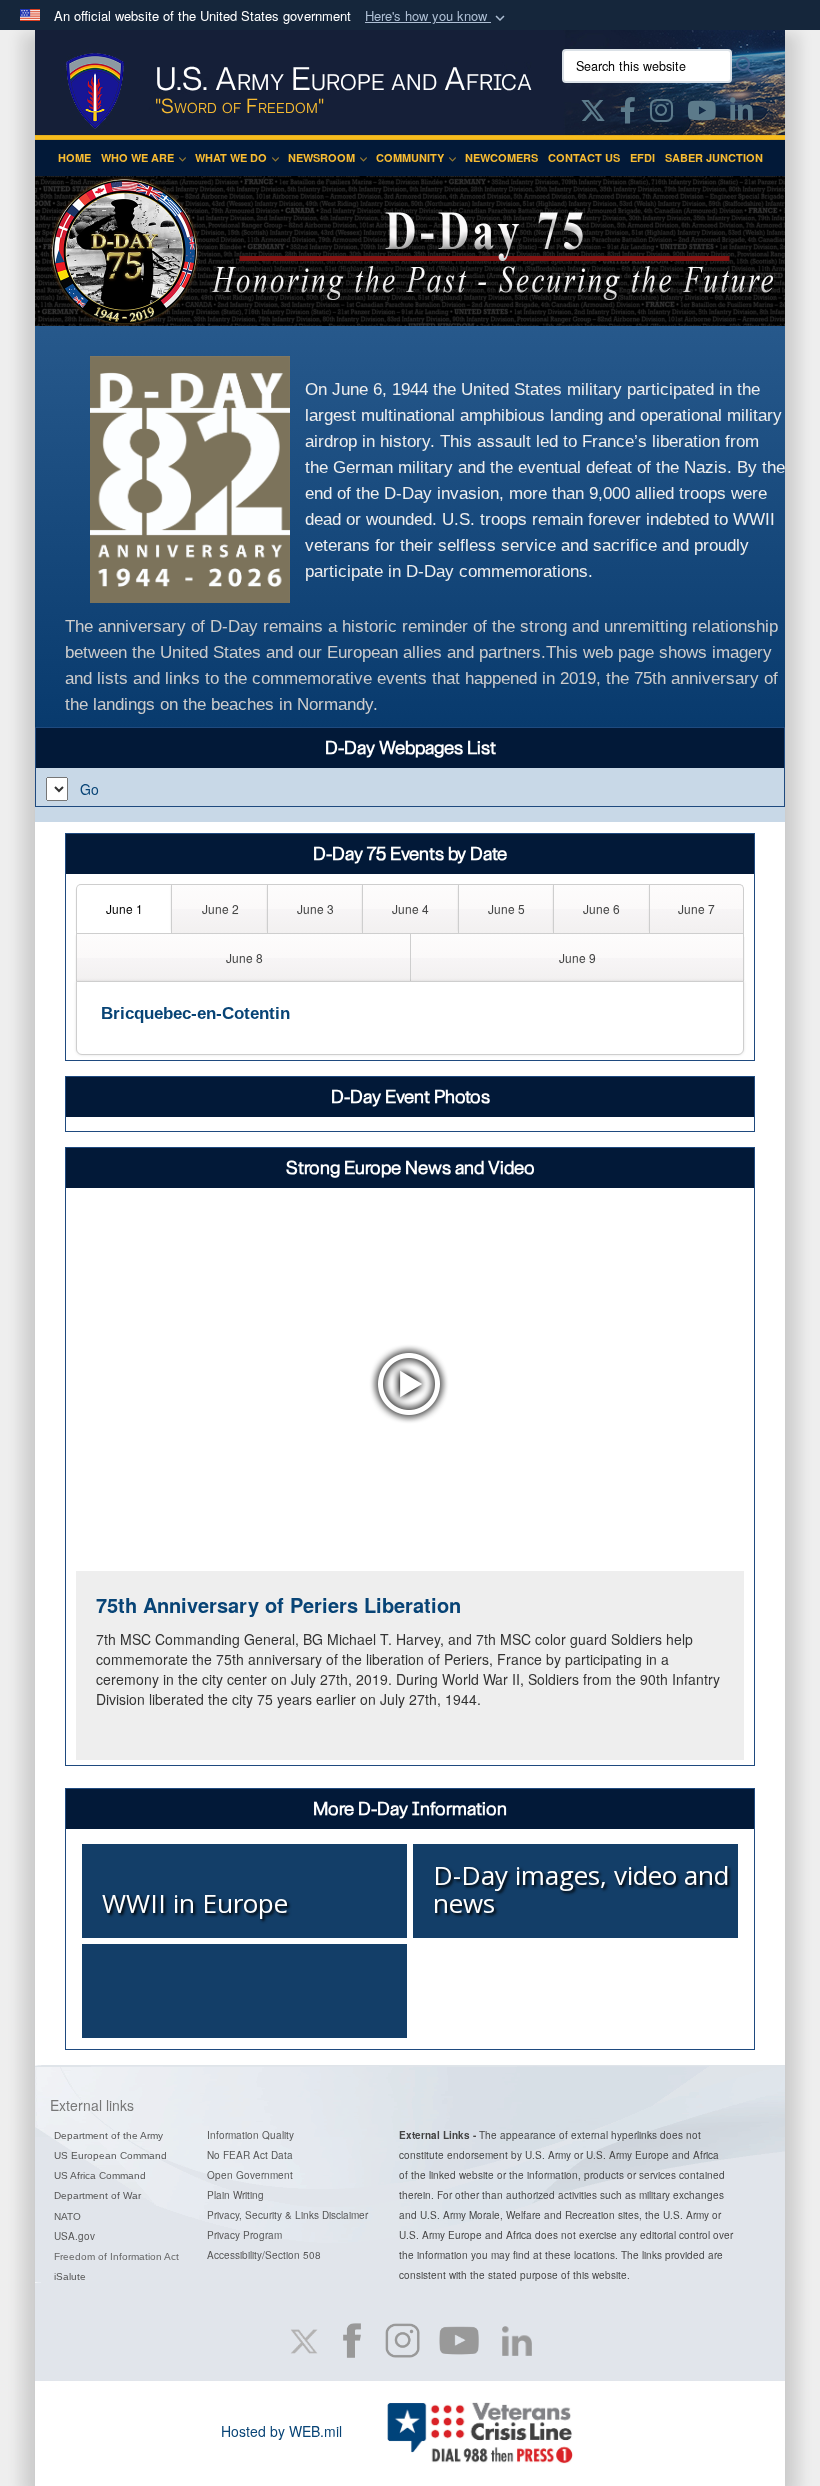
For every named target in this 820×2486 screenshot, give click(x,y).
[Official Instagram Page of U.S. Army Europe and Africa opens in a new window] (661, 114)
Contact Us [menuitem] (584, 157)
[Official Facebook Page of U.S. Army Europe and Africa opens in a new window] (628, 114)
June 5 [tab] (506, 908)
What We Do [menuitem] (231, 157)
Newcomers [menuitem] (501, 157)
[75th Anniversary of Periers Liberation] (410, 1384)
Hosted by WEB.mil (281, 2431)
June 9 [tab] (577, 957)
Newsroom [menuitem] (321, 157)
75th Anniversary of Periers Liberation (278, 1604)
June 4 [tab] (410, 908)
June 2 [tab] (220, 908)
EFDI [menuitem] (642, 157)
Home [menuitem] (74, 157)
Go (89, 789)
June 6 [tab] (601, 908)
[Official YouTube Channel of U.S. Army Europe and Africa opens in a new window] (701, 114)
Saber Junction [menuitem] (714, 157)
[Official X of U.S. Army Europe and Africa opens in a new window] (593, 114)
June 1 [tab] (124, 908)
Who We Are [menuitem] (137, 157)
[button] (437, 16)
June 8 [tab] (244, 957)
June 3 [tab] (315, 908)
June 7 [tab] (696, 908)
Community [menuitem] (410, 157)
